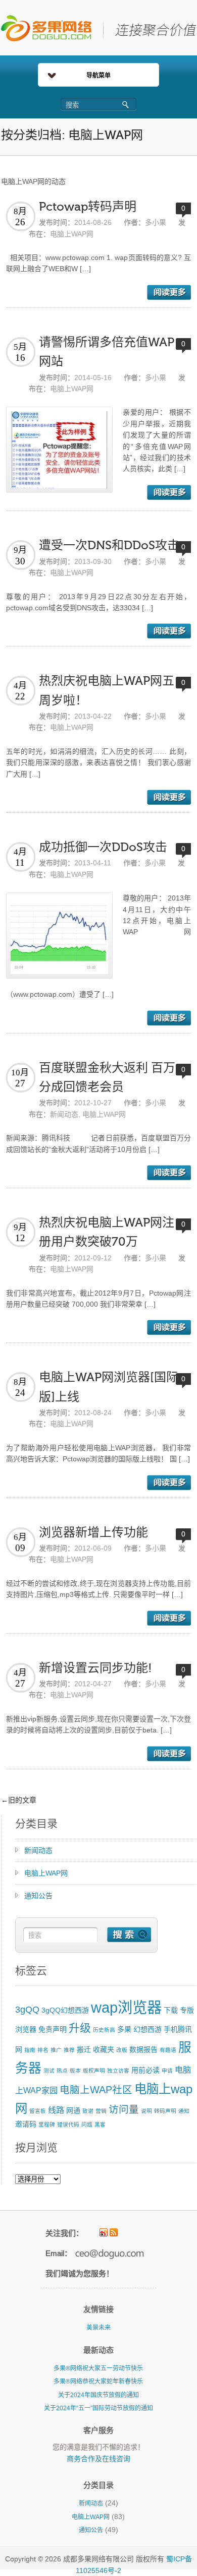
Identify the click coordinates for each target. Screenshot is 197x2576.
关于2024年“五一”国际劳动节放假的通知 (98, 2408)
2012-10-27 (93, 1103)
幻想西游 (147, 2029)
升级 (80, 2028)
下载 (171, 2010)
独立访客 (118, 2071)
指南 (30, 2050)
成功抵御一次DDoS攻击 (103, 847)
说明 (146, 2111)
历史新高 (104, 2030)
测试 (49, 2071)
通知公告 (38, 1896)
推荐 (69, 2050)
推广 (56, 2050)
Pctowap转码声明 (88, 207)
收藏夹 (104, 2049)
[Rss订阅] (114, 2232)
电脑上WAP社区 (96, 2090)
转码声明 (165, 2111)
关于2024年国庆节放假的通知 (98, 2395)
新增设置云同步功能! (95, 1668)
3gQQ (27, 2010)
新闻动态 (64, 1114)
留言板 (38, 2111)
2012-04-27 (93, 1684)
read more (169, 292)
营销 (101, 2111)
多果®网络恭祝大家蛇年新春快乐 (98, 2381)
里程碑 (47, 2124)
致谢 (88, 2111)
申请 (167, 2071)
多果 (124, 2029)
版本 (75, 2071)
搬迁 (84, 2049)
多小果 (156, 222)
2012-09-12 (93, 1258)
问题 (87, 2124)
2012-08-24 (93, 1412)
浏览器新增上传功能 (93, 1533)
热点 (62, 2071)
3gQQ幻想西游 (65, 2010)
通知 (184, 2111)
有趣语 (168, 2050)
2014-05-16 (93, 377)
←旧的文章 (19, 1800)
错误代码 (68, 2124)
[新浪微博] (104, 2232)
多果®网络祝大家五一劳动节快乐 (98, 2368)
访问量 (124, 2109)
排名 (43, 2050)
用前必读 (145, 2070)
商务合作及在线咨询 (98, 2459)
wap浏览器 (126, 2007)
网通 (73, 2110)
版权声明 (94, 2071)
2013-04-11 (93, 863)
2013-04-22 (93, 716)
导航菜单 (98, 76)
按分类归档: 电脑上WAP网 (72, 135)
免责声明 (53, 2029)
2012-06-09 (93, 1548)
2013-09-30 (93, 561)
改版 (122, 2050)
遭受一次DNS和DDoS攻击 (109, 545)
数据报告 (143, 2049)
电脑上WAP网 (72, 234)
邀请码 (26, 2124)
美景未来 (98, 2328)
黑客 (100, 2124)
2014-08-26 (93, 222)
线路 (56, 2110)
